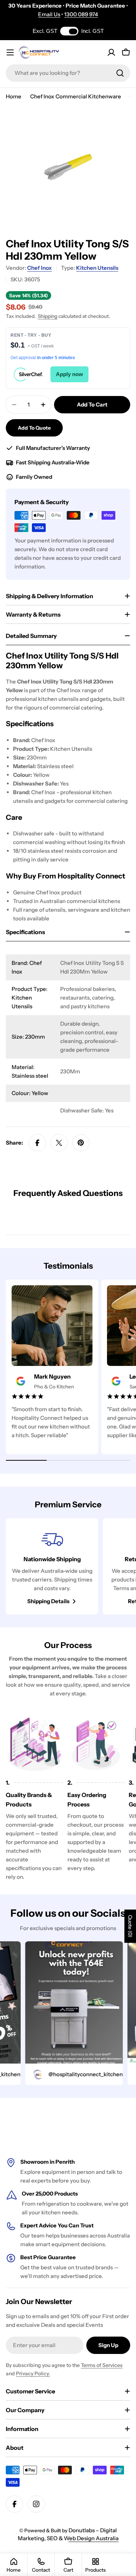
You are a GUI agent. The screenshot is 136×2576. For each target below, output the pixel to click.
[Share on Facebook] (37, 1143)
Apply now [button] (69, 374)
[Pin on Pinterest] (81, 1143)
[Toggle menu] (10, 52)
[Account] (111, 52)
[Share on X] (59, 1143)
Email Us (49, 14)
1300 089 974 (81, 14)
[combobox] (68, 73)
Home (14, 96)
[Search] (120, 73)
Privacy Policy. (33, 2373)
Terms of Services (102, 2365)
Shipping (48, 316)
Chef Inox (40, 268)
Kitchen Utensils (97, 268)
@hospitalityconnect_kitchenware (81, 2074)
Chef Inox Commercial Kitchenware (76, 96)
